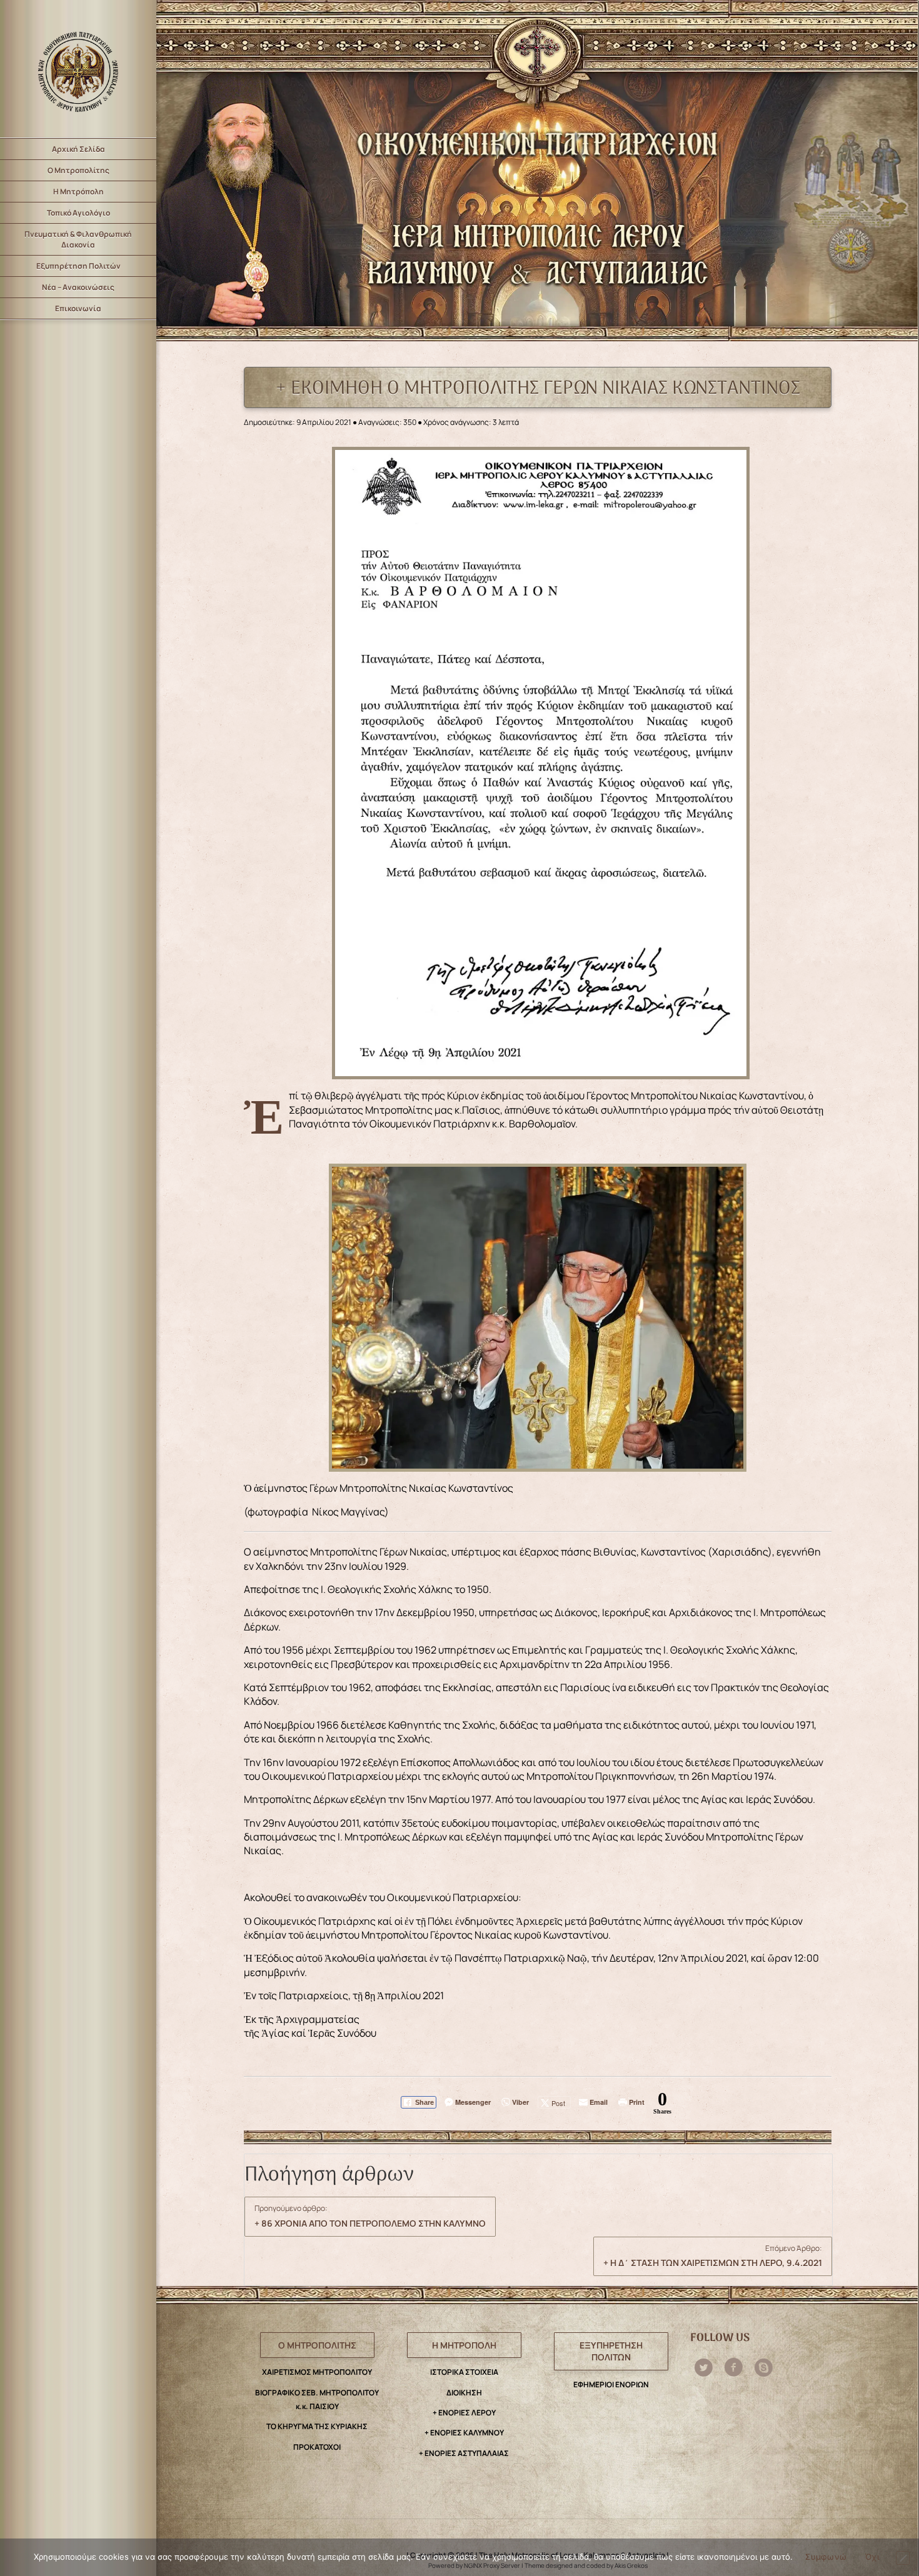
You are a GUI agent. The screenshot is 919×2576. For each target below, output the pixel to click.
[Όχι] (903, 2558)
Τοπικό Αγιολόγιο (78, 213)
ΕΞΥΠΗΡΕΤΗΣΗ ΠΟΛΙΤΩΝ (611, 2351)
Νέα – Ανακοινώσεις (78, 287)
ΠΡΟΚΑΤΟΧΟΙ (317, 2447)
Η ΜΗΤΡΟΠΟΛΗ (464, 2345)
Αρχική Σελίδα (78, 149)
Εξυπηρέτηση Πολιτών (78, 266)
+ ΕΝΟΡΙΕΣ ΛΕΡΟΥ (464, 2413)
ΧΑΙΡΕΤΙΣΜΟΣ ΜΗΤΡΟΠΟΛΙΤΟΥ (317, 2372)
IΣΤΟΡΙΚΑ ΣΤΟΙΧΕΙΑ (464, 2372)
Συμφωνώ (826, 2557)
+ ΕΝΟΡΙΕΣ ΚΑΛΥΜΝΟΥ (464, 2433)
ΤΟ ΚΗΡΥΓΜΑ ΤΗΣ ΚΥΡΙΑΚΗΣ (317, 2426)
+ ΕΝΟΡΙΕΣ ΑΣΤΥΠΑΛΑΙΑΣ (464, 2453)
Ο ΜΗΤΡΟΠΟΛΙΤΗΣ (317, 2345)
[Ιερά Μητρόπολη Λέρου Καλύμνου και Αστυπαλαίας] (78, 69)
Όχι (872, 2557)
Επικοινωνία (78, 308)
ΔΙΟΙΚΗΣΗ (464, 2393)
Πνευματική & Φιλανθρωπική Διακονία (78, 239)
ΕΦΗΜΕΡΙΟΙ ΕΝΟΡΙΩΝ (611, 2384)
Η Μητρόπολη (78, 192)
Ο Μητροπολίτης (78, 170)
